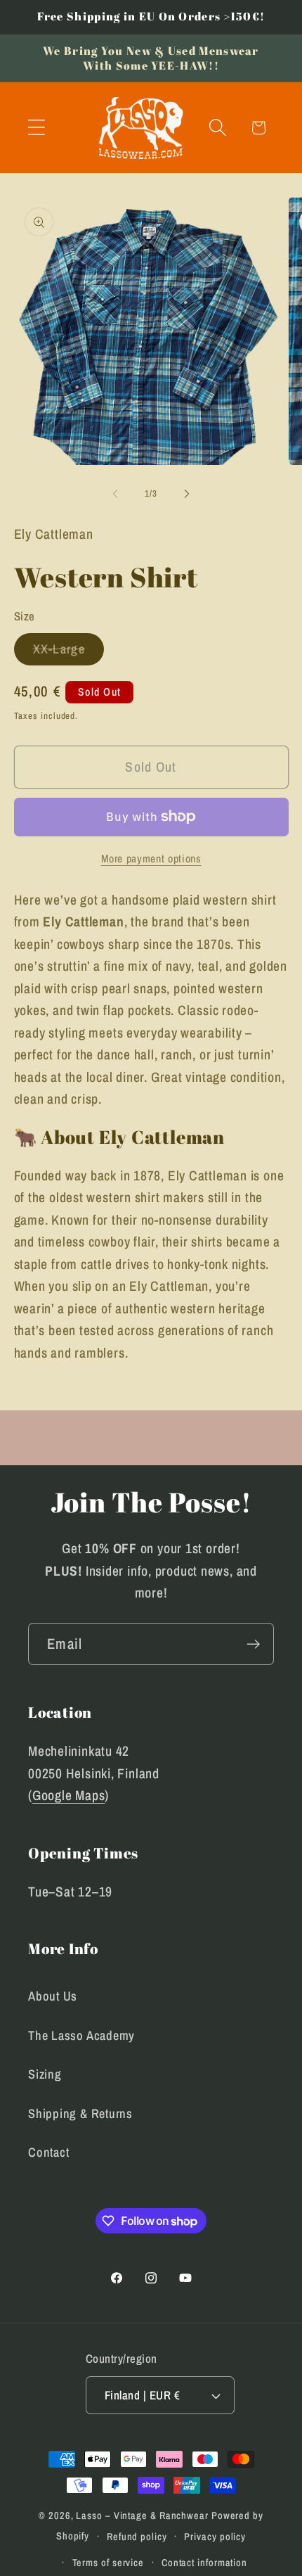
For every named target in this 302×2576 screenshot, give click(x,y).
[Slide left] (115, 494)
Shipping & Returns (80, 2113)
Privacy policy (215, 2536)
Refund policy (137, 2536)
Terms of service (109, 2562)
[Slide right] (187, 494)
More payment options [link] (151, 859)
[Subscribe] (253, 1644)
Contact (48, 2152)
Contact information (204, 2562)
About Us (53, 1996)
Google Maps (69, 1795)
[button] (36, 128)
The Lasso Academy (81, 2035)
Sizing (45, 2074)
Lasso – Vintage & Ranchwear (142, 2515)
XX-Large (68, 652)
